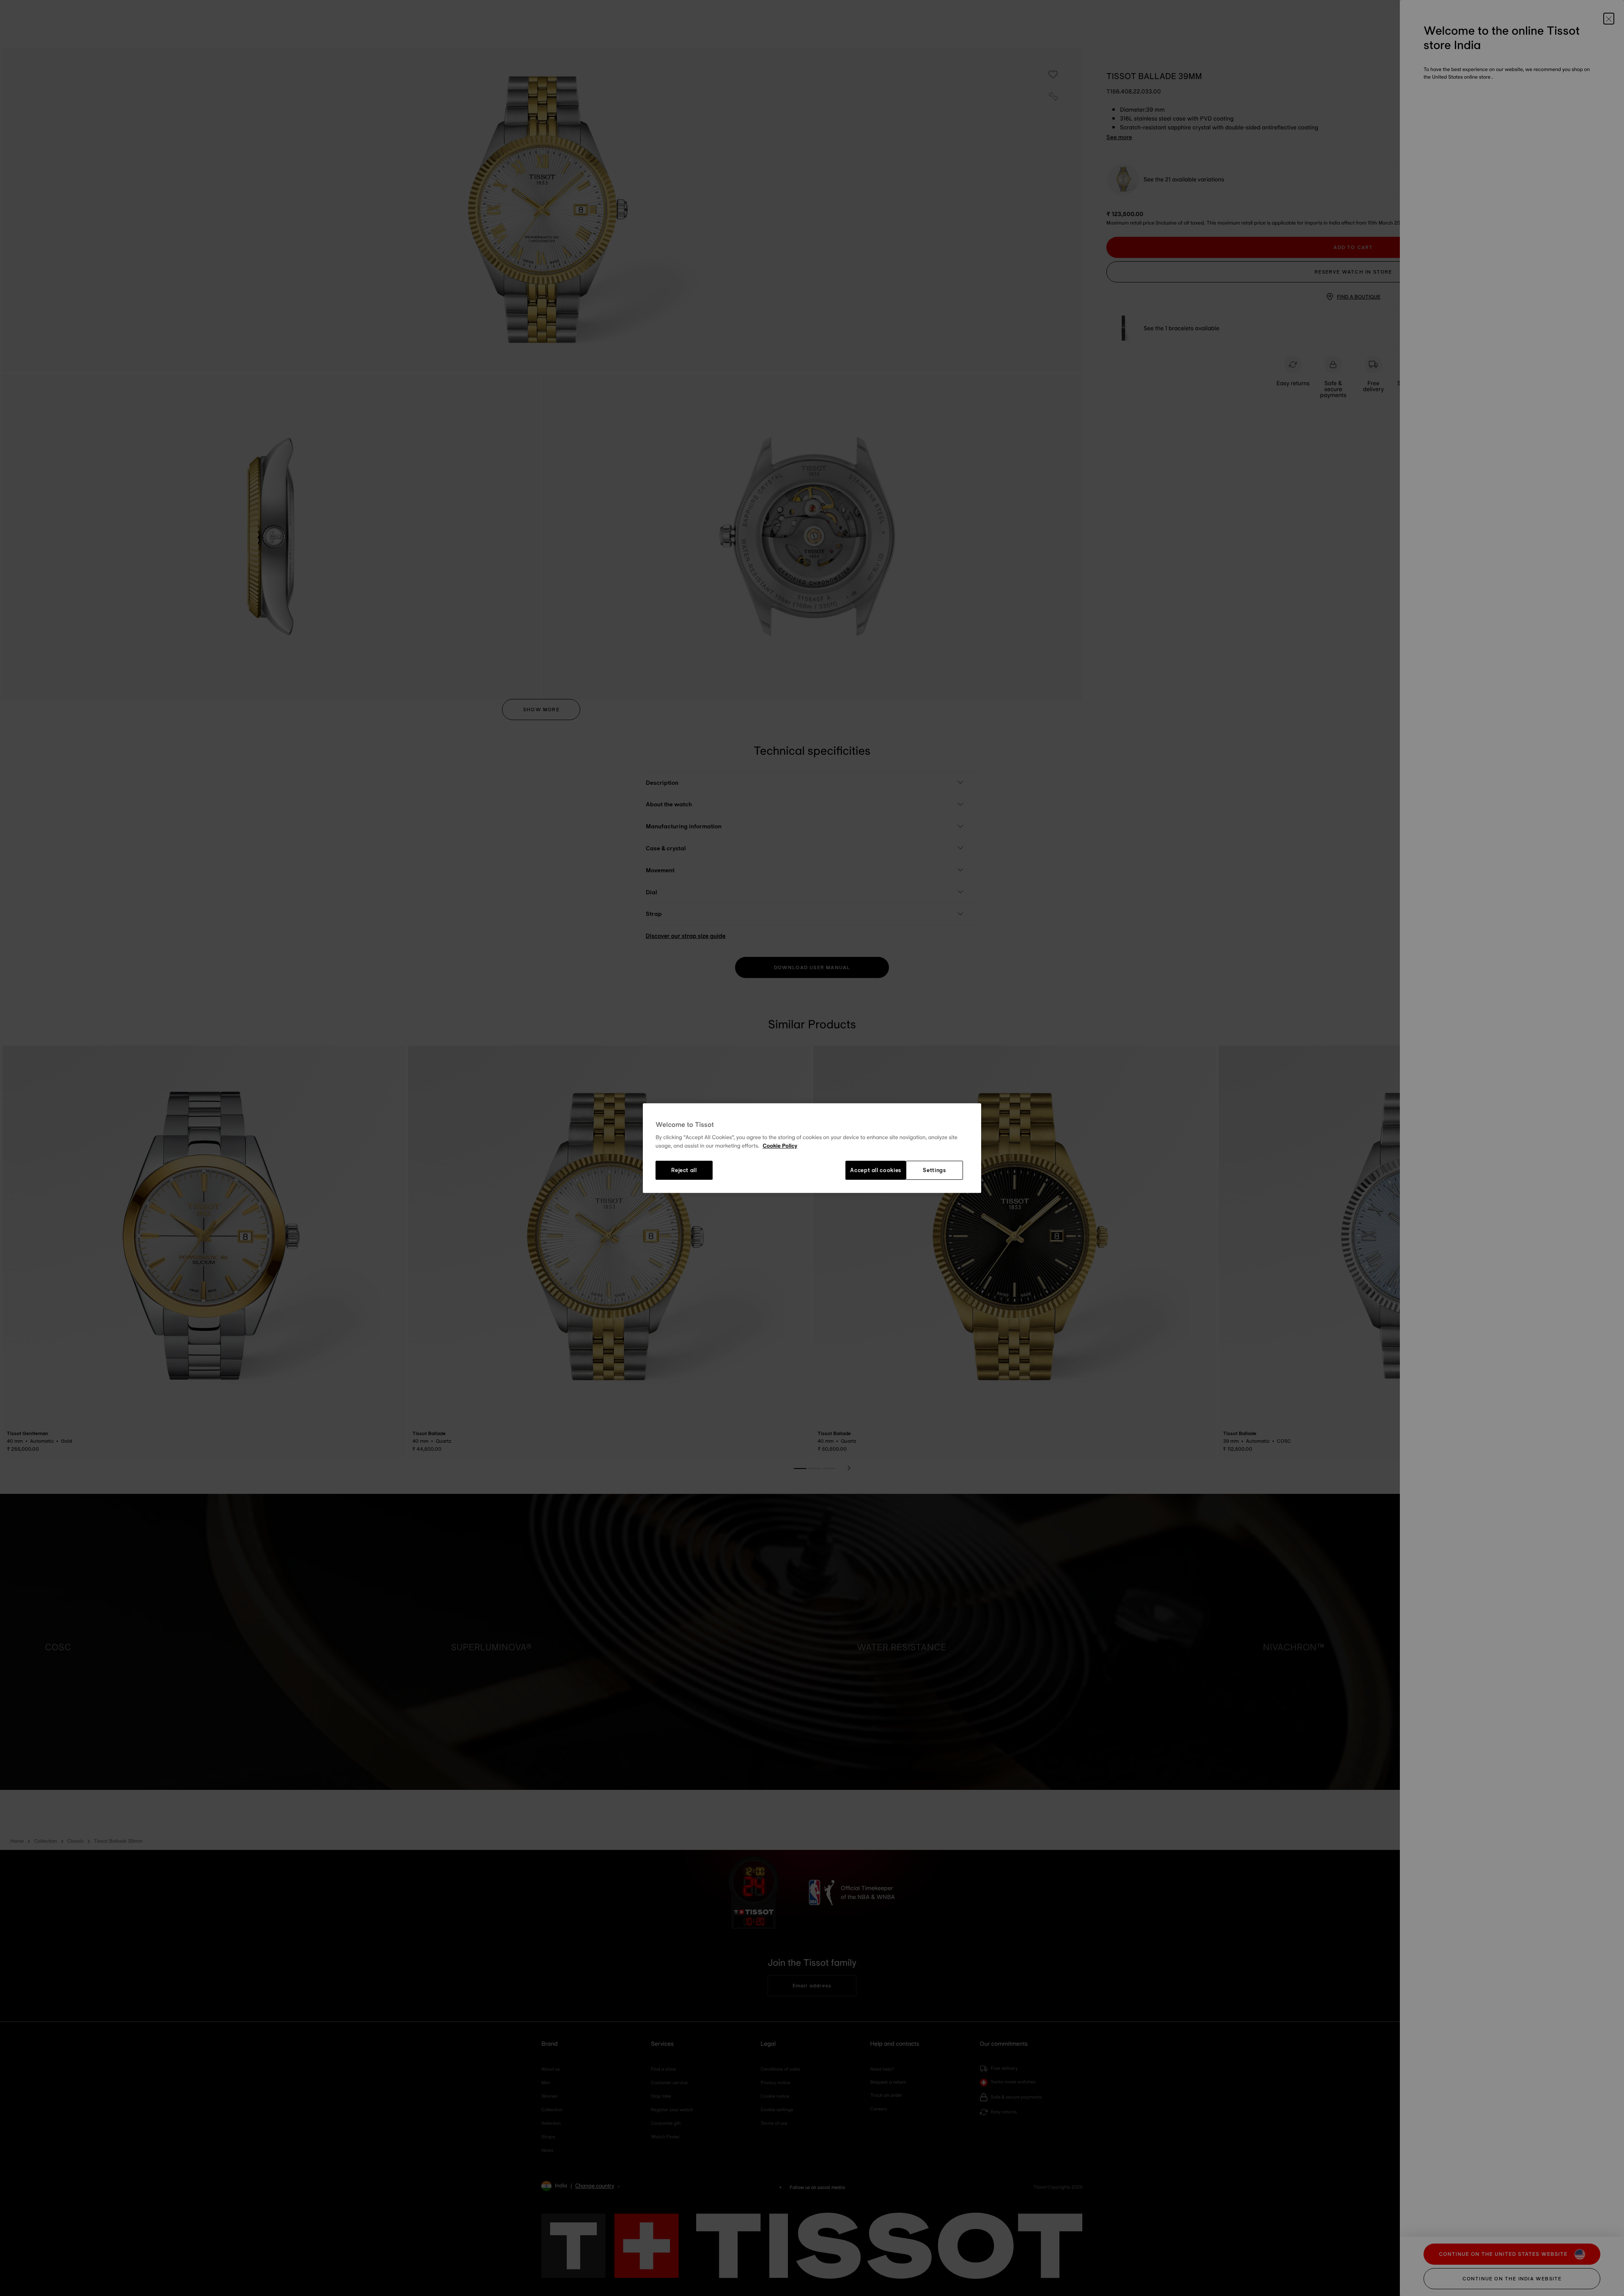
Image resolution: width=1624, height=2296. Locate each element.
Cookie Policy (780, 1146)
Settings (934, 1170)
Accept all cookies (876, 1170)
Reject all (684, 1170)
